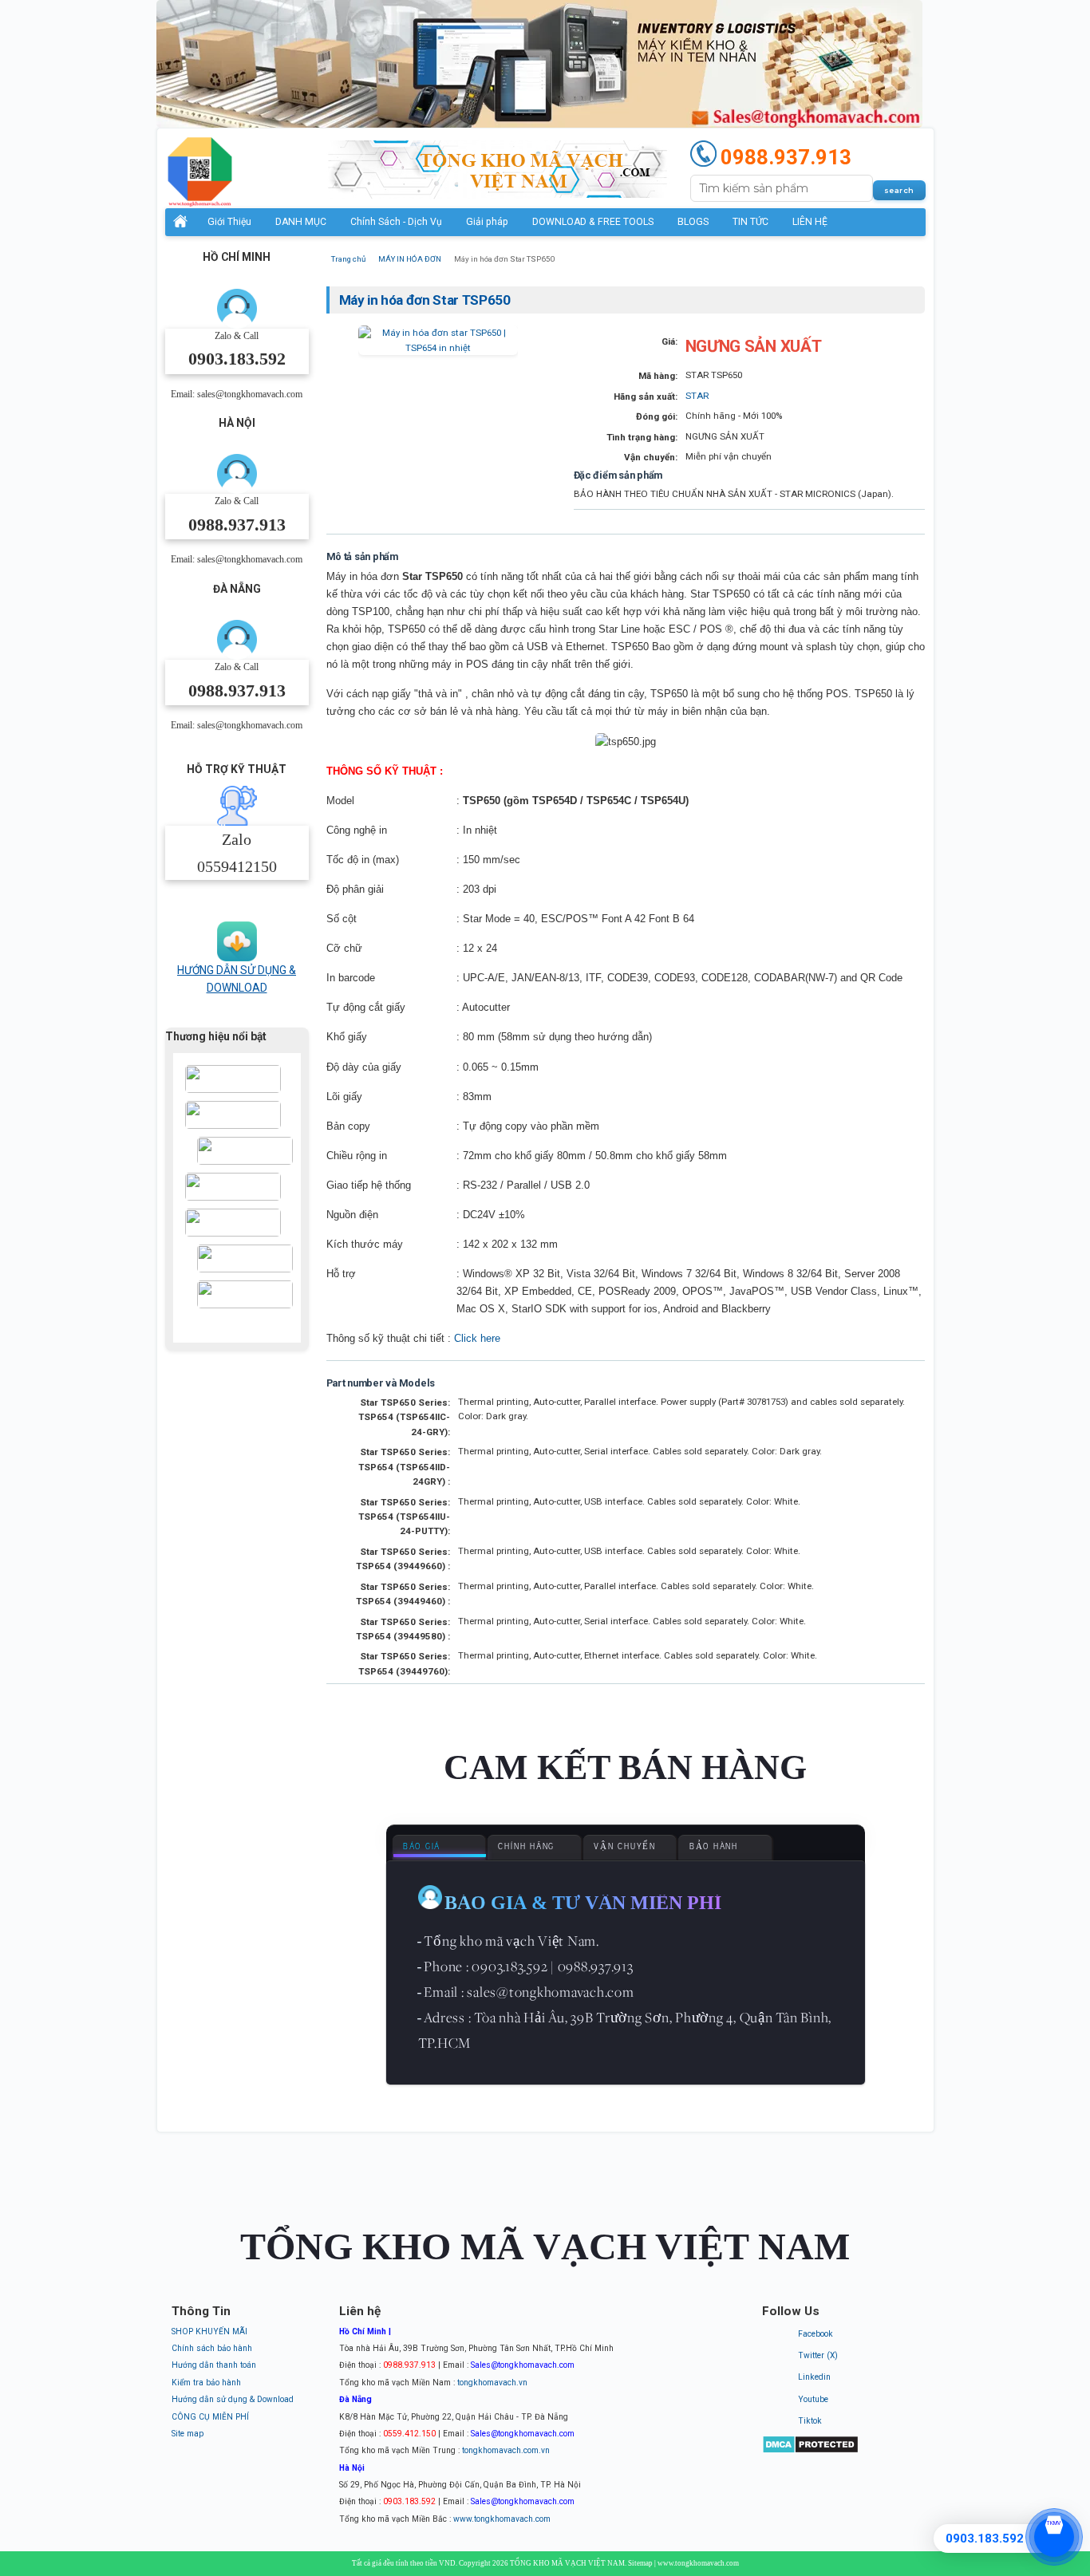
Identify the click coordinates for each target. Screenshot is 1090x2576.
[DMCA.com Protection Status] (810, 2451)
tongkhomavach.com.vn (506, 2450)
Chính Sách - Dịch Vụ (396, 222)
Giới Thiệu (229, 222)
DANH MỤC (301, 222)
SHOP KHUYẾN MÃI (209, 2331)
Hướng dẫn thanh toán (214, 2365)
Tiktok (810, 2421)
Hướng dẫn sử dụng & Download (233, 2399)
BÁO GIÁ (422, 1847)
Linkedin (814, 2377)
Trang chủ (348, 259)
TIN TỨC (750, 222)
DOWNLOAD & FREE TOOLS (593, 222)
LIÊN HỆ (810, 222)
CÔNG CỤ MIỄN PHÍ (210, 2417)
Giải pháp (487, 222)
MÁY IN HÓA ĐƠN (410, 259)
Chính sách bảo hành (212, 2348)
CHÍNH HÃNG (526, 1847)
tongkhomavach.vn (492, 2383)
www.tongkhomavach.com (502, 2519)
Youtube (813, 2399)
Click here (477, 1338)
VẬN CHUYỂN (625, 1847)
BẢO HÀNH (714, 1847)
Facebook (816, 2334)
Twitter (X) (818, 2355)
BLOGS (693, 222)
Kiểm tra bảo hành (206, 2383)
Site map (188, 2434)
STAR (697, 396)
